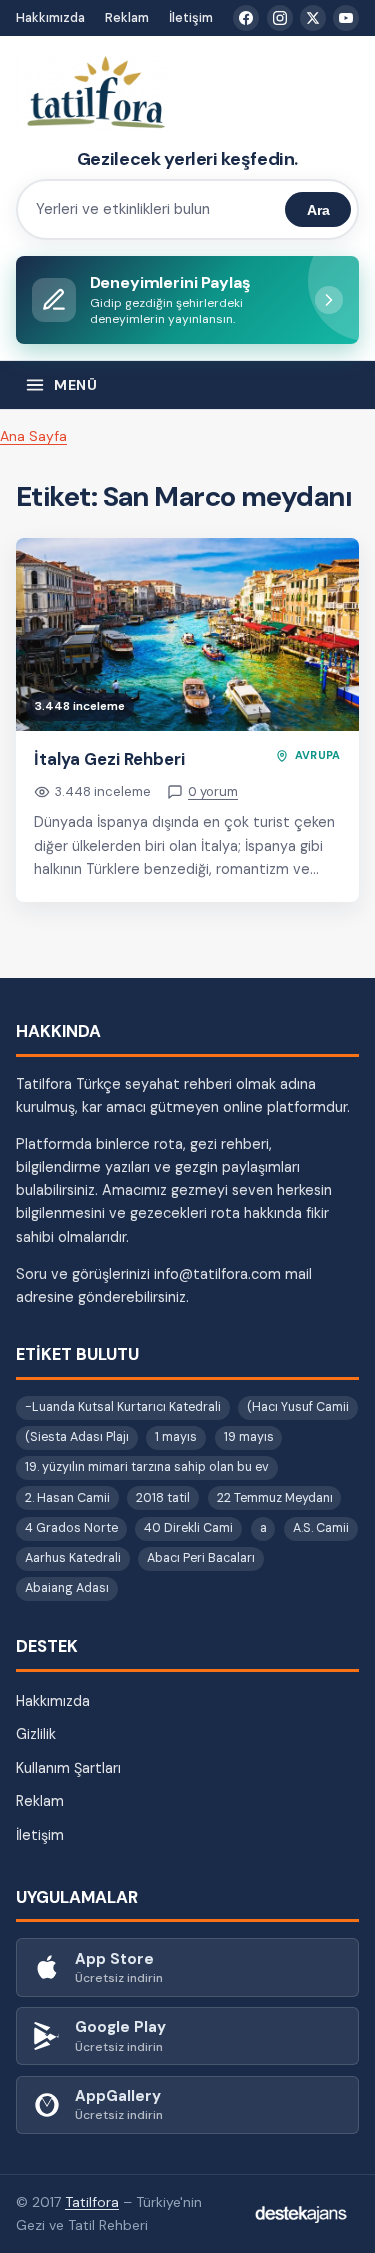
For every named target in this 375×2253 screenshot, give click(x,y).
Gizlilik (36, 1734)
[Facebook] (246, 18)
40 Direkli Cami (188, 1528)
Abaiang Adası (67, 1588)
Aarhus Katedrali (73, 1558)
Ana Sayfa (33, 436)
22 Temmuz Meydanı (275, 1498)
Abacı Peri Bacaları (201, 1558)
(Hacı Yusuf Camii (298, 1407)
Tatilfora (92, 2202)
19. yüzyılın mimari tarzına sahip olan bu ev (147, 1467)
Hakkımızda (50, 17)
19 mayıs (249, 1437)
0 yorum (213, 791)
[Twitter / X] (313, 18)
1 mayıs (176, 1437)
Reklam (127, 17)
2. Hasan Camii (67, 1498)
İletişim (191, 17)
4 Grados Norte (71, 1528)
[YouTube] (346, 18)
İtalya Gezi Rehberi (109, 759)
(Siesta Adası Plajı (77, 1437)
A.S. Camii (321, 1528)
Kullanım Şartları (68, 1768)
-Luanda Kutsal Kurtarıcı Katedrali (123, 1407)
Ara (318, 210)
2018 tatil (163, 1498)
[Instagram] (280, 18)
